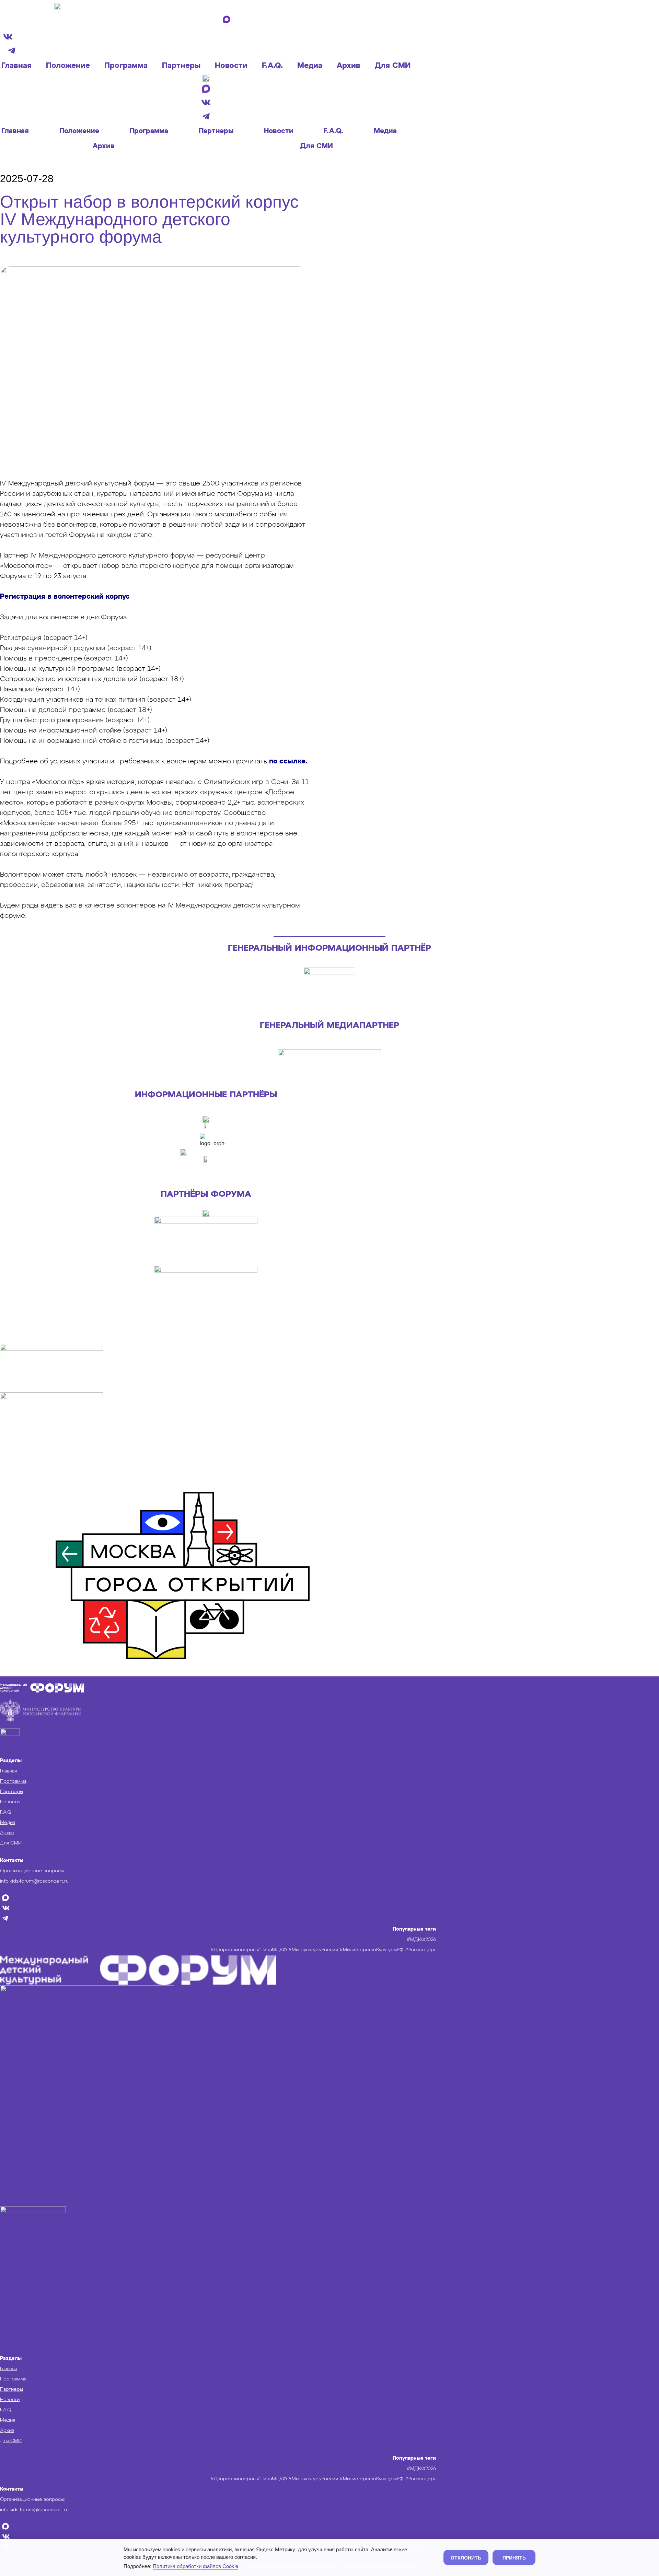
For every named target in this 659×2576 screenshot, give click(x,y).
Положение (68, 66)
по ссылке (287, 761)
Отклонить (466, 2557)
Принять (514, 2557)
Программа (126, 66)
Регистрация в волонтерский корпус (65, 597)
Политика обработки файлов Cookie (195, 2566)
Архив (349, 66)
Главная (16, 66)
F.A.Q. (272, 66)
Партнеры (181, 66)
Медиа (310, 66)
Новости (231, 66)
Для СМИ (393, 66)
